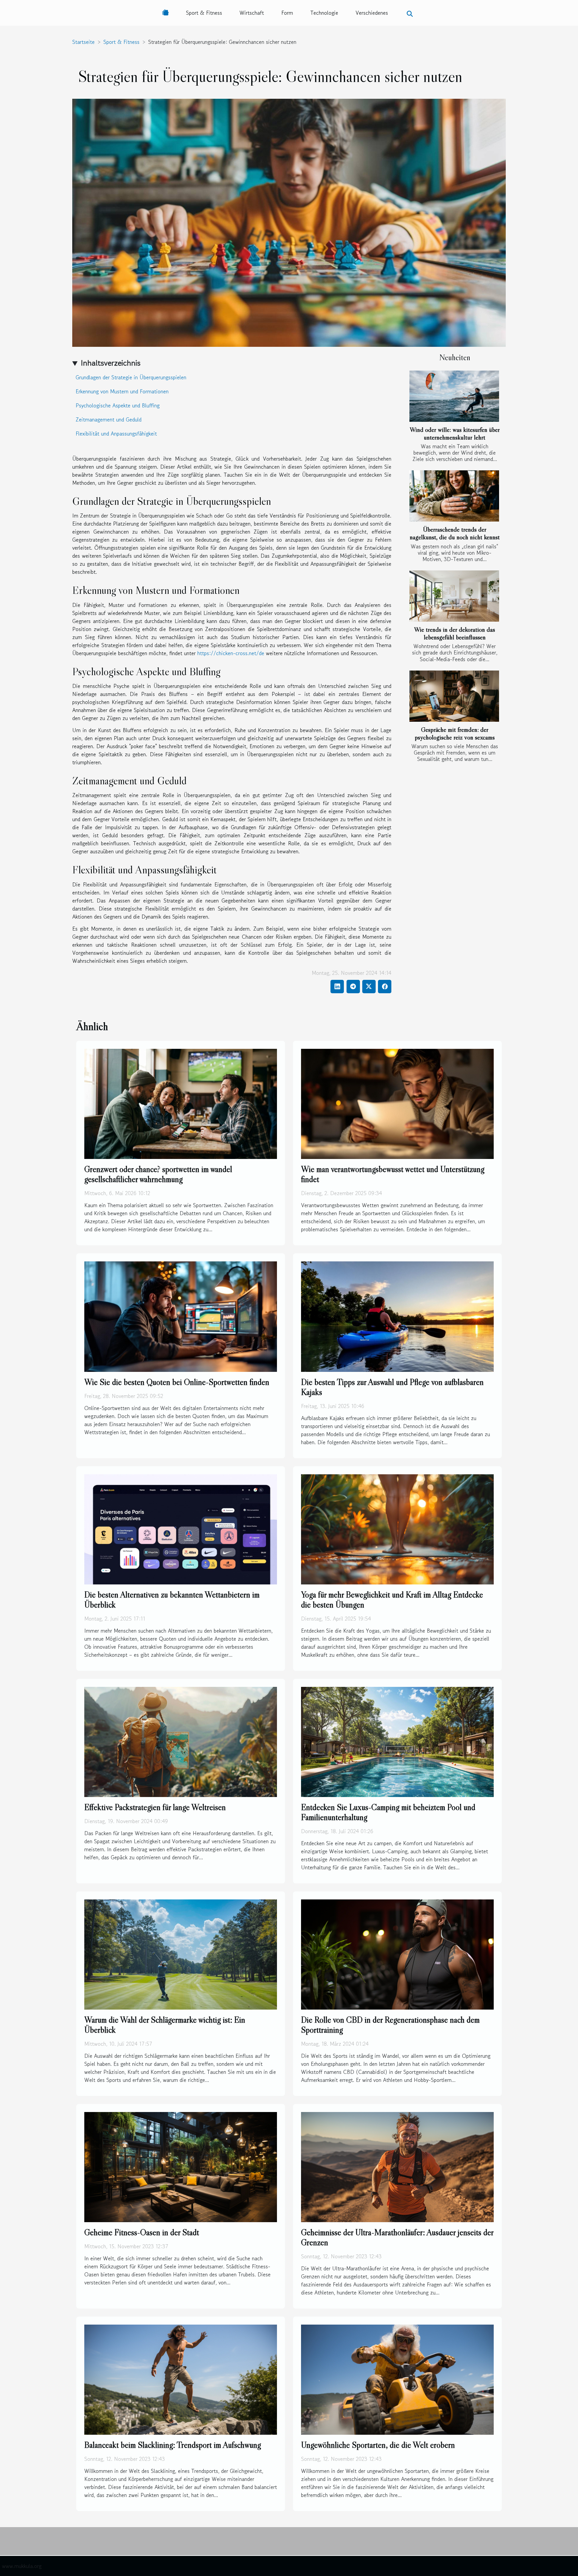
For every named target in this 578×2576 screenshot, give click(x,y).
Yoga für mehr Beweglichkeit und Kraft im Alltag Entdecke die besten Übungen (392, 1600)
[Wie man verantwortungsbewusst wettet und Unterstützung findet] (397, 1103)
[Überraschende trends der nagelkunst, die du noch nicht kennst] (454, 496)
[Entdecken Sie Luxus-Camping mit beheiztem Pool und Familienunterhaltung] (397, 1741)
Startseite (83, 42)
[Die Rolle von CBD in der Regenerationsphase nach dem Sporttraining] (397, 1954)
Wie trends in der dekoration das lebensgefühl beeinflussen (455, 633)
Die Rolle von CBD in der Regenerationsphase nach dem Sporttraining (390, 2025)
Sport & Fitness (204, 13)
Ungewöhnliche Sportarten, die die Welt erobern (378, 2445)
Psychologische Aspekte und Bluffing (118, 405)
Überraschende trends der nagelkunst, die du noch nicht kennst (455, 533)
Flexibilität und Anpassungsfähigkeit (116, 434)
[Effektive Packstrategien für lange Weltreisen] (181, 1741)
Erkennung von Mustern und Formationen (122, 391)
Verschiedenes (372, 13)
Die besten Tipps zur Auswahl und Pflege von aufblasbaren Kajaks (392, 1387)
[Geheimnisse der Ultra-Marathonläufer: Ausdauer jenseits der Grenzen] (397, 2166)
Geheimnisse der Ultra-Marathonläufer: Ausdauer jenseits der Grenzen (397, 2237)
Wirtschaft (252, 13)
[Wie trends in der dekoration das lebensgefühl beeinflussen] (454, 596)
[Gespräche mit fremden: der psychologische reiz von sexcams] (454, 696)
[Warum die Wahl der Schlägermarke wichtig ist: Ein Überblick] (181, 1954)
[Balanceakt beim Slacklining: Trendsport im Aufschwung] (181, 2379)
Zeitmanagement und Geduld (109, 419)
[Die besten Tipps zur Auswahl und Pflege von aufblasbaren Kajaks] (397, 1316)
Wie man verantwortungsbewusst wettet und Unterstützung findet (393, 1174)
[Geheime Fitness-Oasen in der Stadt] (181, 2166)
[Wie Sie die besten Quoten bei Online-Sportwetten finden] (181, 1316)
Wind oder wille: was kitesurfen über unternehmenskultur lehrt (455, 433)
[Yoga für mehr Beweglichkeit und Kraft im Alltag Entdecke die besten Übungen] (397, 1528)
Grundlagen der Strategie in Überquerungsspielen (131, 377)
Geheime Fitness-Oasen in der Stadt (142, 2232)
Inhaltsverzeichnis (111, 363)
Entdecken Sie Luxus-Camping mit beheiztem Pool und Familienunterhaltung (388, 1812)
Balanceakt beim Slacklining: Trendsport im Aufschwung (173, 2445)
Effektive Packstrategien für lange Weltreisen (155, 1807)
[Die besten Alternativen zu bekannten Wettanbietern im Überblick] (181, 1528)
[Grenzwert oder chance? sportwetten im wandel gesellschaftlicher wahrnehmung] (181, 1103)
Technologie (324, 13)
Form (287, 13)
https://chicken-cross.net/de (231, 653)
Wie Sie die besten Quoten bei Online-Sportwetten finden (177, 1382)
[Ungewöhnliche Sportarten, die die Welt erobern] (397, 2379)
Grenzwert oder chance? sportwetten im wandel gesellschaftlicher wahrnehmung (158, 1174)
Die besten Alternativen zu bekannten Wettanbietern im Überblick (172, 1600)
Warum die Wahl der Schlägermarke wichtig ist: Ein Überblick (165, 2025)
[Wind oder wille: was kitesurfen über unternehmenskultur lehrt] (454, 396)
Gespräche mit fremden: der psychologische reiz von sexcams (455, 733)
